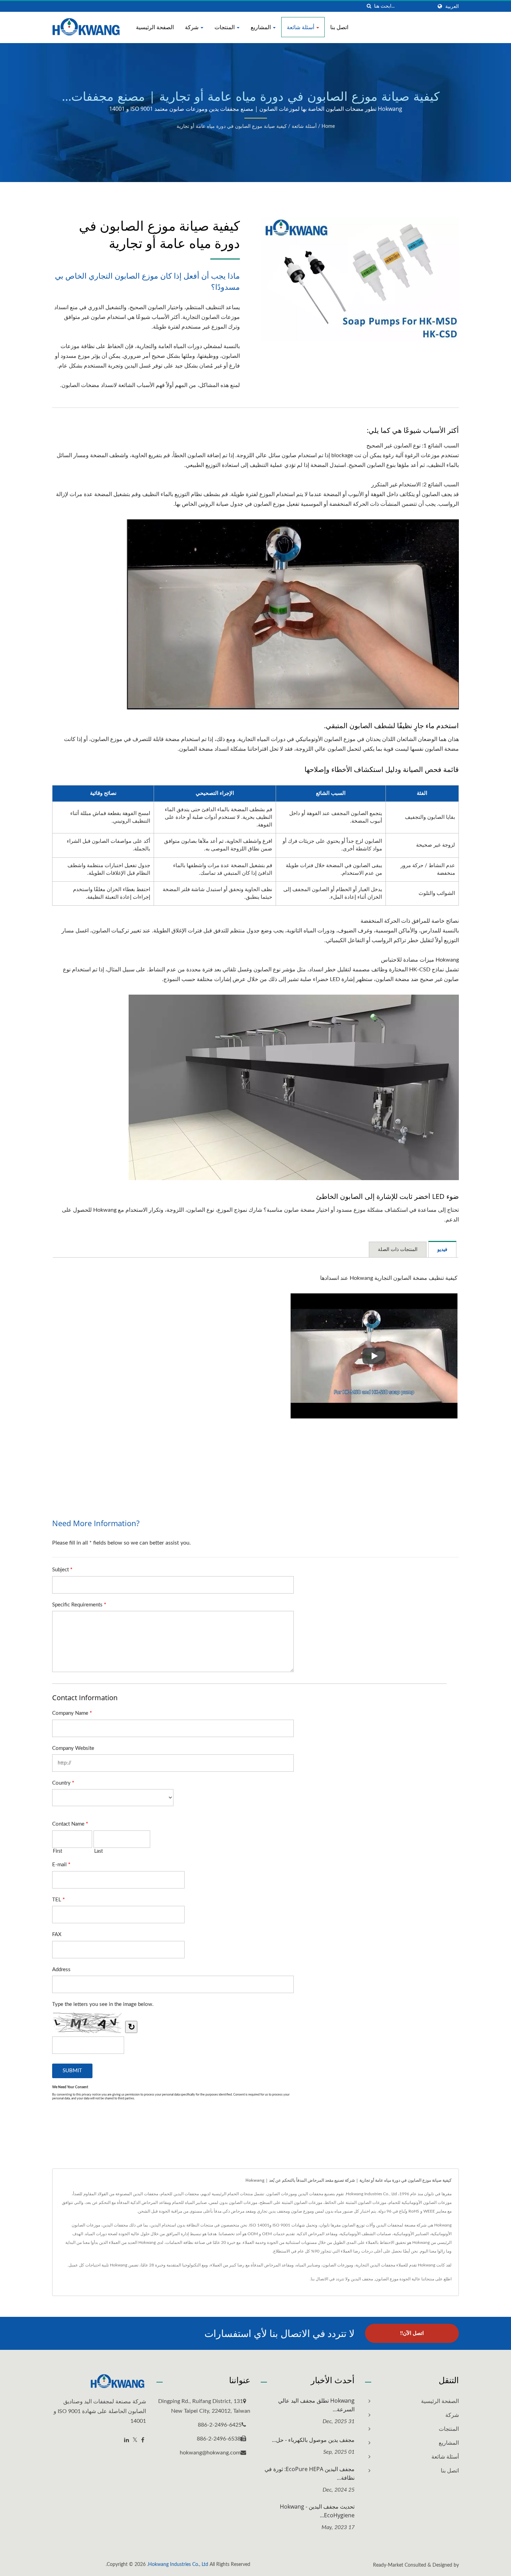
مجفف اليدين (362, 2279)
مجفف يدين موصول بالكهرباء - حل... (313, 2440)
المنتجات (225, 27)
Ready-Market (388, 2565)
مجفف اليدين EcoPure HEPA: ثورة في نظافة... (310, 2473)
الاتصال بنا (319, 2279)
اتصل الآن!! (412, 2333)
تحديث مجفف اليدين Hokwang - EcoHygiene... (317, 2511)
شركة (192, 27)
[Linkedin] (127, 2440)
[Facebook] (143, 2440)
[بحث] (369, 6)
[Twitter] (135, 2440)
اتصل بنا (339, 27)
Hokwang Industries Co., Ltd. (178, 2565)
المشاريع (261, 27)
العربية (452, 6)
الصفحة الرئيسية (155, 27)
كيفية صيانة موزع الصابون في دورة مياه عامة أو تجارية (232, 126)
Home (328, 126)
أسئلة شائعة (301, 27)
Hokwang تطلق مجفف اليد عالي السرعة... (316, 2405)
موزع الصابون (387, 2279)
